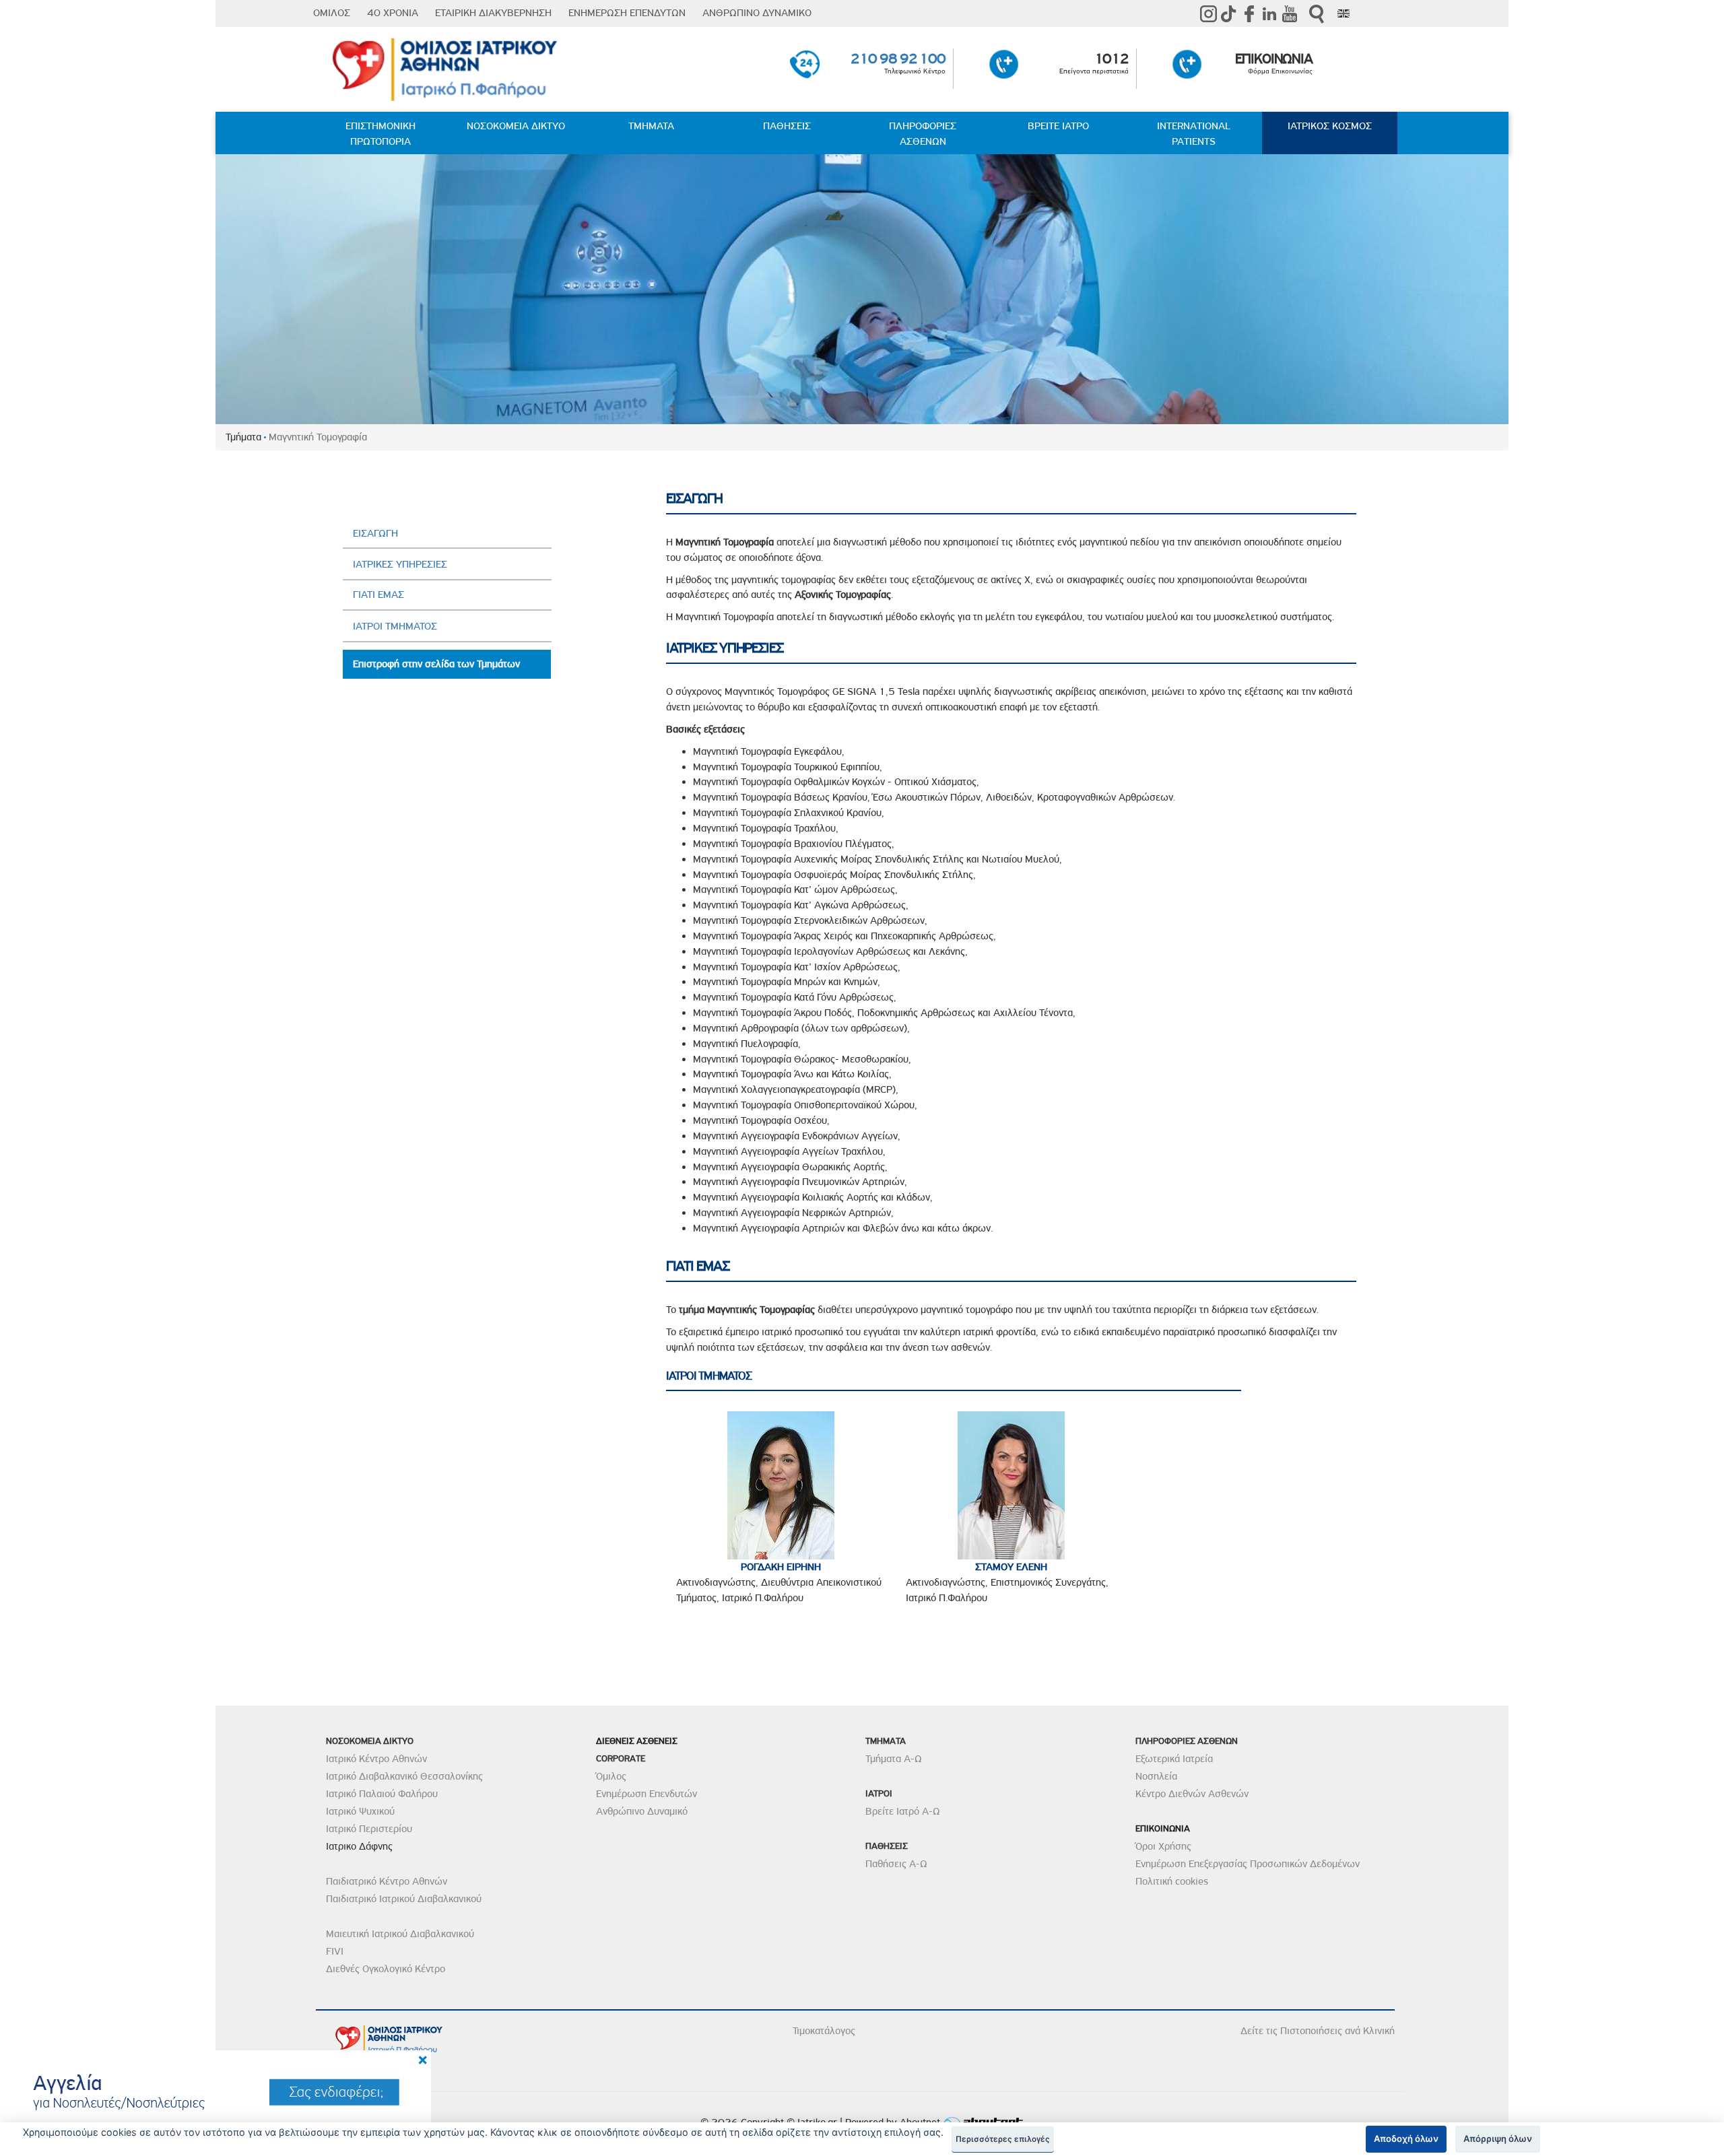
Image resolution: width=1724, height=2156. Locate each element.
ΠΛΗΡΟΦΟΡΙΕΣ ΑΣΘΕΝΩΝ (923, 134)
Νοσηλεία (1156, 1776)
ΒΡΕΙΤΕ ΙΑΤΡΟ (1058, 126)
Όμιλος (611, 1776)
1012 (1112, 59)
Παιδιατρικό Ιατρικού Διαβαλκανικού (404, 1899)
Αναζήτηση (1317, 14)
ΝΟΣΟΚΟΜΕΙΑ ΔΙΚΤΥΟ (516, 126)
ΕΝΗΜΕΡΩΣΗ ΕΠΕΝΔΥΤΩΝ (627, 13)
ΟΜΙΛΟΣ (332, 13)
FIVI (335, 1951)
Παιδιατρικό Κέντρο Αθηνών (387, 1881)
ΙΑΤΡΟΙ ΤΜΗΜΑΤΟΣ (395, 626)
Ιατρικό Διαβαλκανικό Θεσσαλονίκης (404, 1776)
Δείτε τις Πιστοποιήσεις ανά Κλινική (1318, 2031)
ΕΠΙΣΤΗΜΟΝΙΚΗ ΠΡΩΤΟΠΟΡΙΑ (380, 134)
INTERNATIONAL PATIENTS (1194, 134)
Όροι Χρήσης (1163, 1846)
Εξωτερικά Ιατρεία (1174, 1759)
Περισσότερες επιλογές (1003, 2139)
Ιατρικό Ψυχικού (360, 1811)
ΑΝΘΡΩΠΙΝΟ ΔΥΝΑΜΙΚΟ (757, 13)
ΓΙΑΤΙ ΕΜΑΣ (378, 595)
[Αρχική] (450, 70)
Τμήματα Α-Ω (894, 1759)
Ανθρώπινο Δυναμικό (642, 1811)
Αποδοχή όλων (1406, 2138)
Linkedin (1269, 13)
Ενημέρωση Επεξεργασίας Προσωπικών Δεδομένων (1248, 1864)
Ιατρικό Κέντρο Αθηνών (376, 1759)
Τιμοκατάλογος (824, 2031)
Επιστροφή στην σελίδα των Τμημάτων (436, 664)
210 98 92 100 (898, 59)
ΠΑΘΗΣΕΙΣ (787, 126)
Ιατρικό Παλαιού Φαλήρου (382, 1794)
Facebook (1249, 13)
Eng (1344, 13)
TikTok (1229, 13)
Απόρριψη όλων (1498, 2138)
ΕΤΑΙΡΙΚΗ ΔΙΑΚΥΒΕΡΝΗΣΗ (493, 13)
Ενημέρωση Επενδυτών (646, 1794)
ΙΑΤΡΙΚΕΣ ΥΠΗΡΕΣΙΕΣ (400, 564)
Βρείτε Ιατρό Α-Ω (903, 1811)
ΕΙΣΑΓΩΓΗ (375, 533)
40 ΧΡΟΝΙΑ (393, 13)
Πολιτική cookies (1172, 1881)
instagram (1209, 13)
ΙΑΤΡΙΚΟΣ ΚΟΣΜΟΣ (1330, 126)
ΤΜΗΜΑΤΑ (651, 126)
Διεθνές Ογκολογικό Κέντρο (386, 1969)
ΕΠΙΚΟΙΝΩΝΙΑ (1274, 59)
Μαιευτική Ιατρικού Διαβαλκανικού (400, 1934)
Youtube (1290, 13)
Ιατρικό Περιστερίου (369, 1829)
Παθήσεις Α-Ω (896, 1864)
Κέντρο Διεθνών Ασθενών (1192, 1794)
